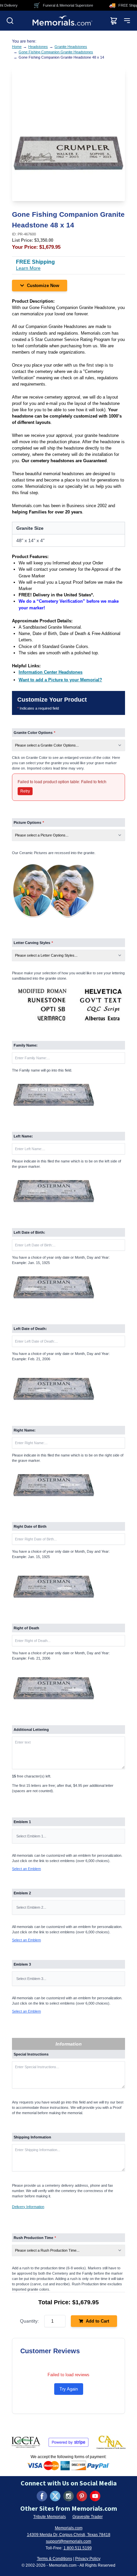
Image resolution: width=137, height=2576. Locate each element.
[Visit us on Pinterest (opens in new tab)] (82, 2496)
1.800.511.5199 (78, 2548)
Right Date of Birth (30, 1526)
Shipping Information (32, 2137)
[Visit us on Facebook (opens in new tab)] (42, 2496)
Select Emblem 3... (31, 1979)
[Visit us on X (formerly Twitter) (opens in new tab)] (55, 2496)
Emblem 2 (22, 1893)
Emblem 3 (22, 1964)
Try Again (69, 2389)
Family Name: (26, 1045)
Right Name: (25, 1430)
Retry (25, 791)
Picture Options (29, 822)
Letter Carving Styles (33, 943)
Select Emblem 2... (31, 1907)
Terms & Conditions (55, 2559)
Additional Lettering (31, 1730)
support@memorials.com (68, 2541)
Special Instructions (31, 2054)
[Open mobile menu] (127, 21)
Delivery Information (28, 2207)
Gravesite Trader (88, 2517)
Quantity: (29, 2321)
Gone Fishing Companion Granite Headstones (56, 52)
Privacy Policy (88, 2559)
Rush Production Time (35, 2238)
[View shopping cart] (114, 21)
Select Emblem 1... (31, 1836)
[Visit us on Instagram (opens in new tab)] (68, 2496)
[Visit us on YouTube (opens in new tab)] (95, 2496)
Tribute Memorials (50, 2517)
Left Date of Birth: (29, 1232)
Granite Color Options (34, 733)
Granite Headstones (71, 47)
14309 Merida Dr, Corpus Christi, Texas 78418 (69, 2535)
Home (17, 47)
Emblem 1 (22, 1822)
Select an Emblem (26, 1869)
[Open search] (10, 21)
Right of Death (26, 1628)
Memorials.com (69, 2528)
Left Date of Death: (30, 1329)
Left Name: (23, 1136)
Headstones (38, 47)
